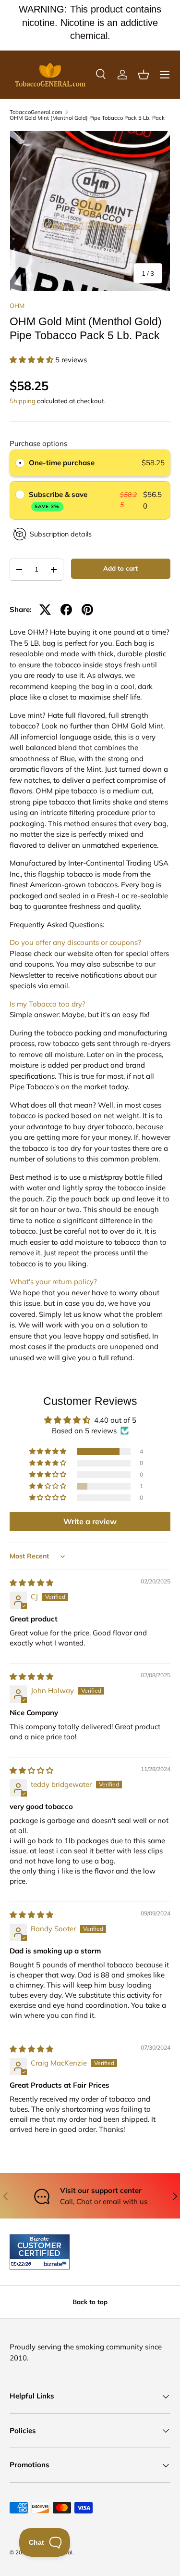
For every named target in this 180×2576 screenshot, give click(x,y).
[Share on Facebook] (66, 610)
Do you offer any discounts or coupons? (75, 942)
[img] (31, 1583)
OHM (17, 306)
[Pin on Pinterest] (87, 610)
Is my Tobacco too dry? (48, 1004)
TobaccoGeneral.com (36, 112)
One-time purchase (62, 463)
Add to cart (120, 568)
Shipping (23, 401)
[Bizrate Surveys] (23, 2264)
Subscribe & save (59, 500)
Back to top (90, 2302)
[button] (144, 75)
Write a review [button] (90, 1521)
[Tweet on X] (45, 610)
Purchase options (38, 443)
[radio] (20, 463)
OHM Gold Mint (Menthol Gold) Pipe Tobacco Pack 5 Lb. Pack (87, 118)
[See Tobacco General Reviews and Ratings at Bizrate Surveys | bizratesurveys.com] (40, 2252)
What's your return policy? (53, 1282)
